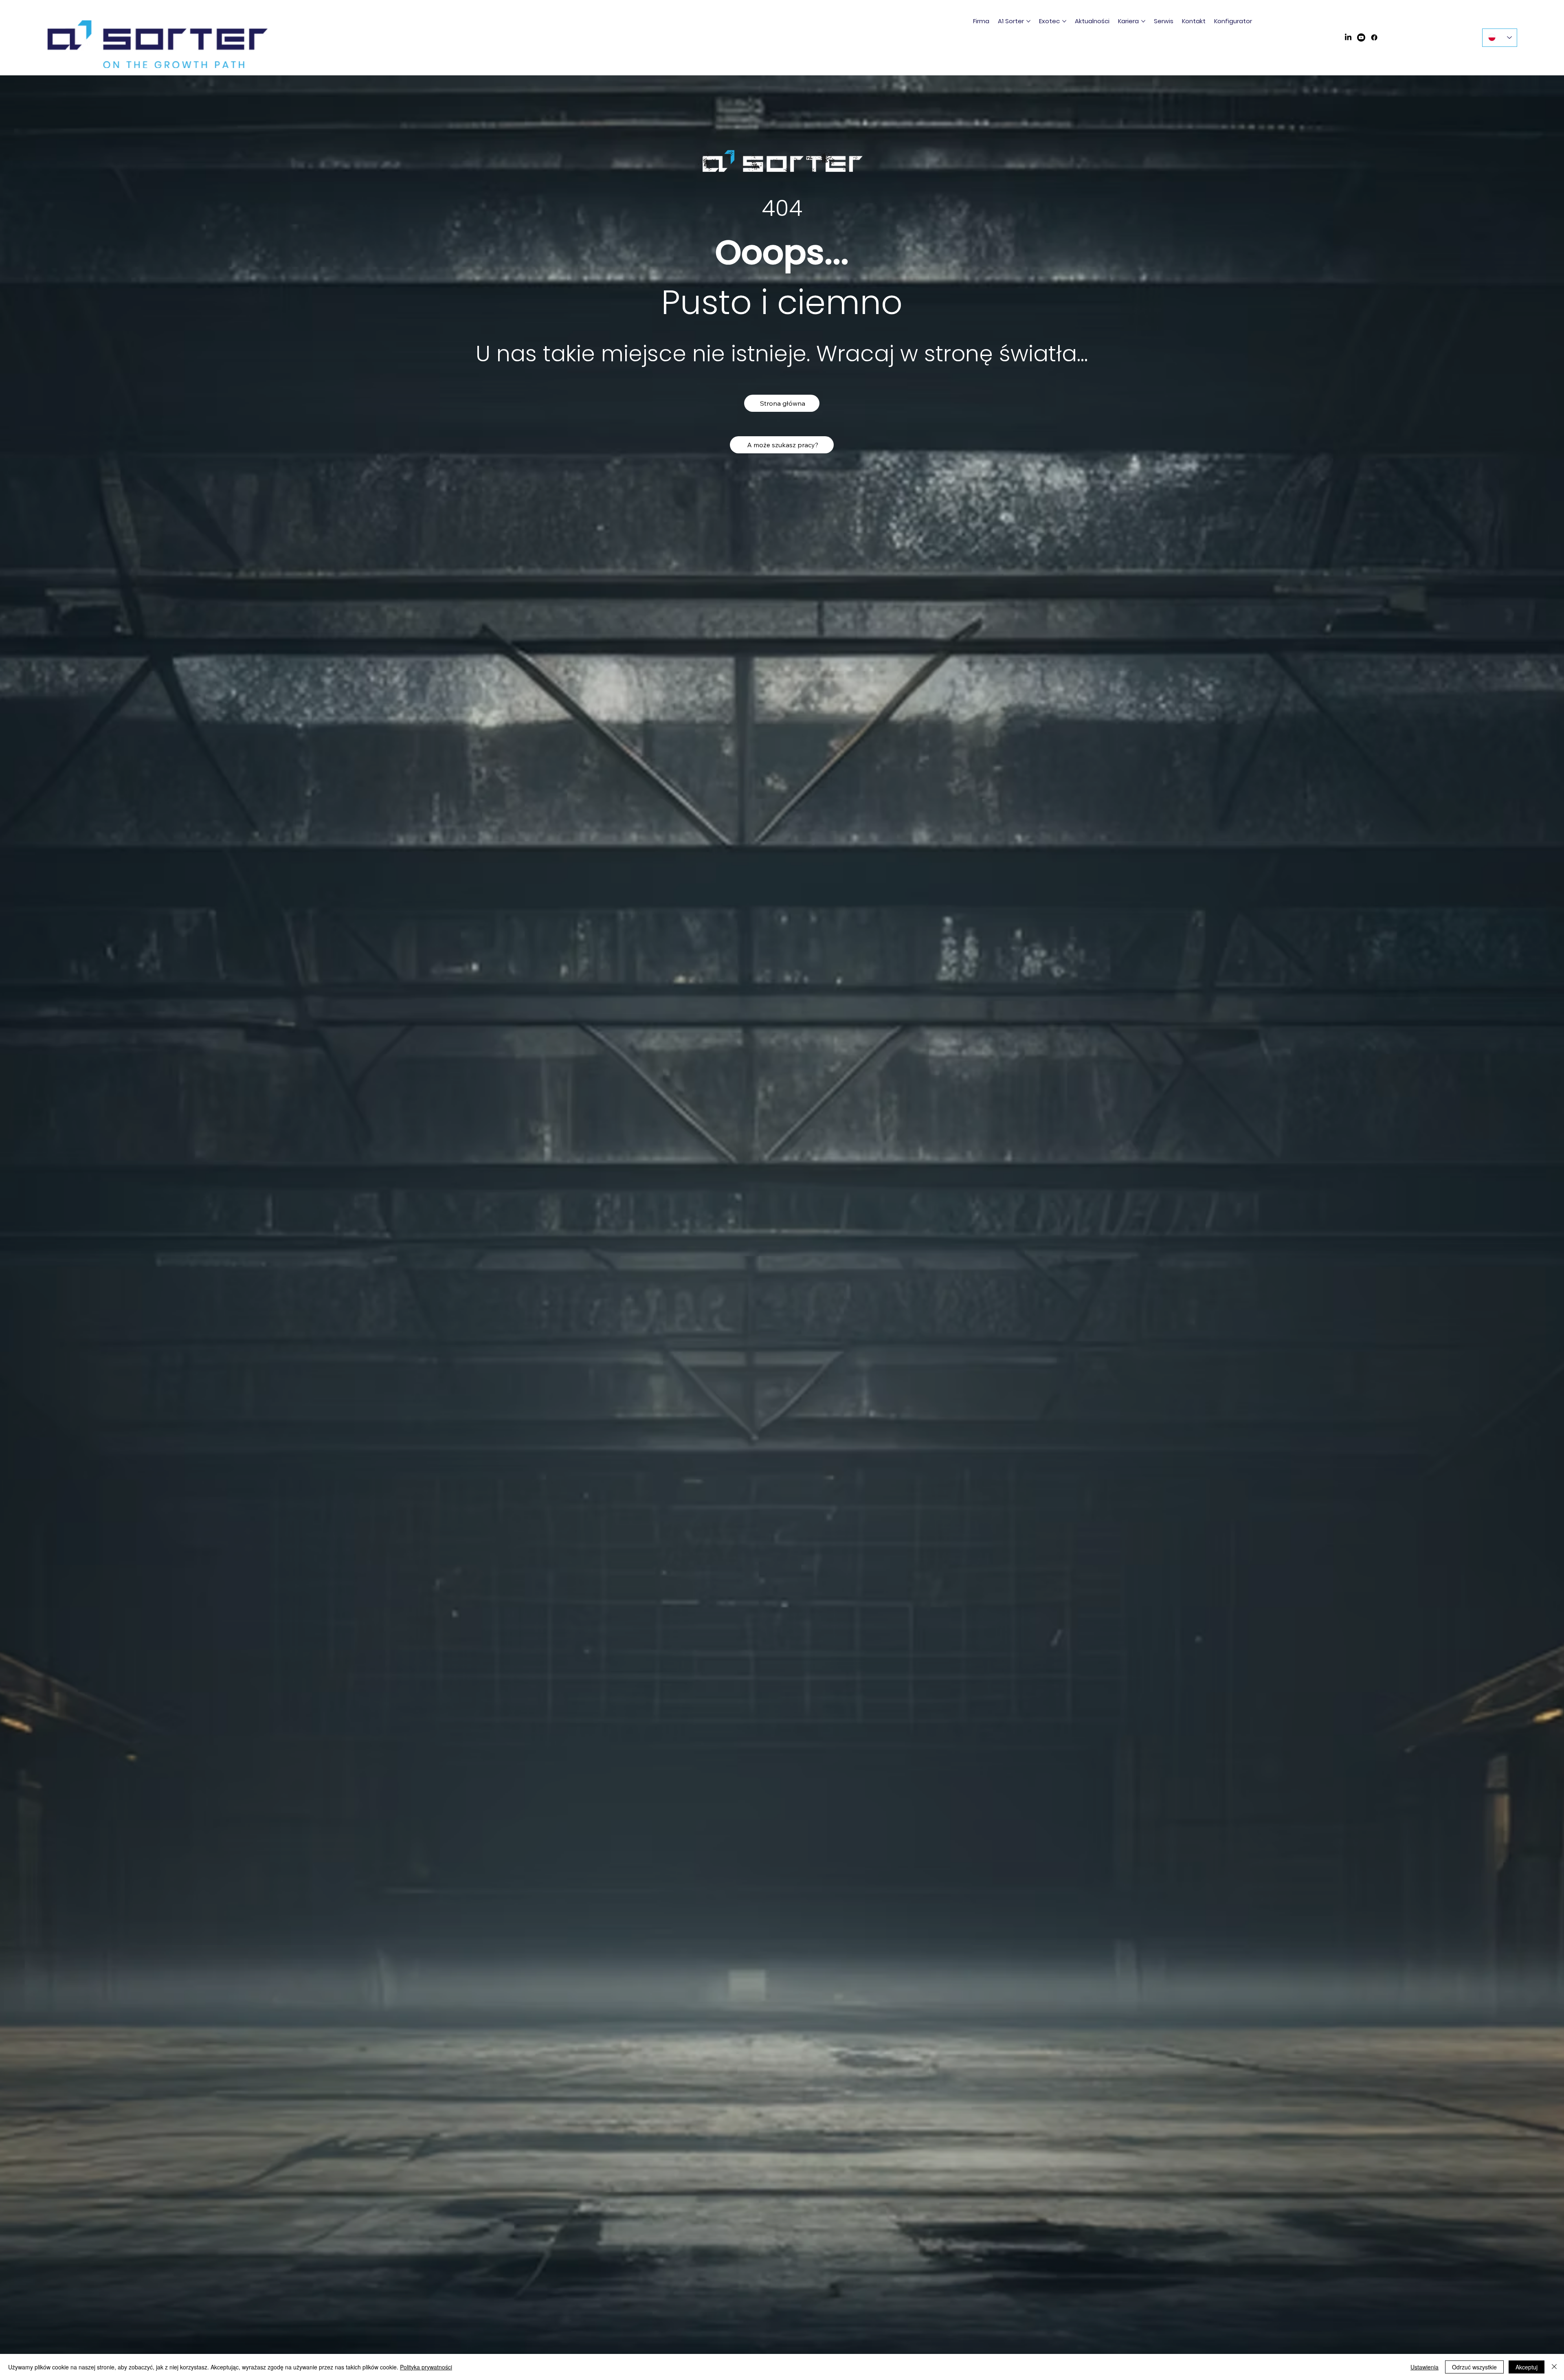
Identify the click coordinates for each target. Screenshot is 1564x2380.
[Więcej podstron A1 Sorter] (1028, 21)
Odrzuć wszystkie (1474, 2367)
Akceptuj (1527, 2367)
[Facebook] (1374, 37)
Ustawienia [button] (1425, 2367)
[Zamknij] (1554, 2367)
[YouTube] (1361, 37)
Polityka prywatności (426, 2367)
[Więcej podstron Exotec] (1064, 21)
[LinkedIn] (1348, 37)
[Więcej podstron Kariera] (1143, 21)
